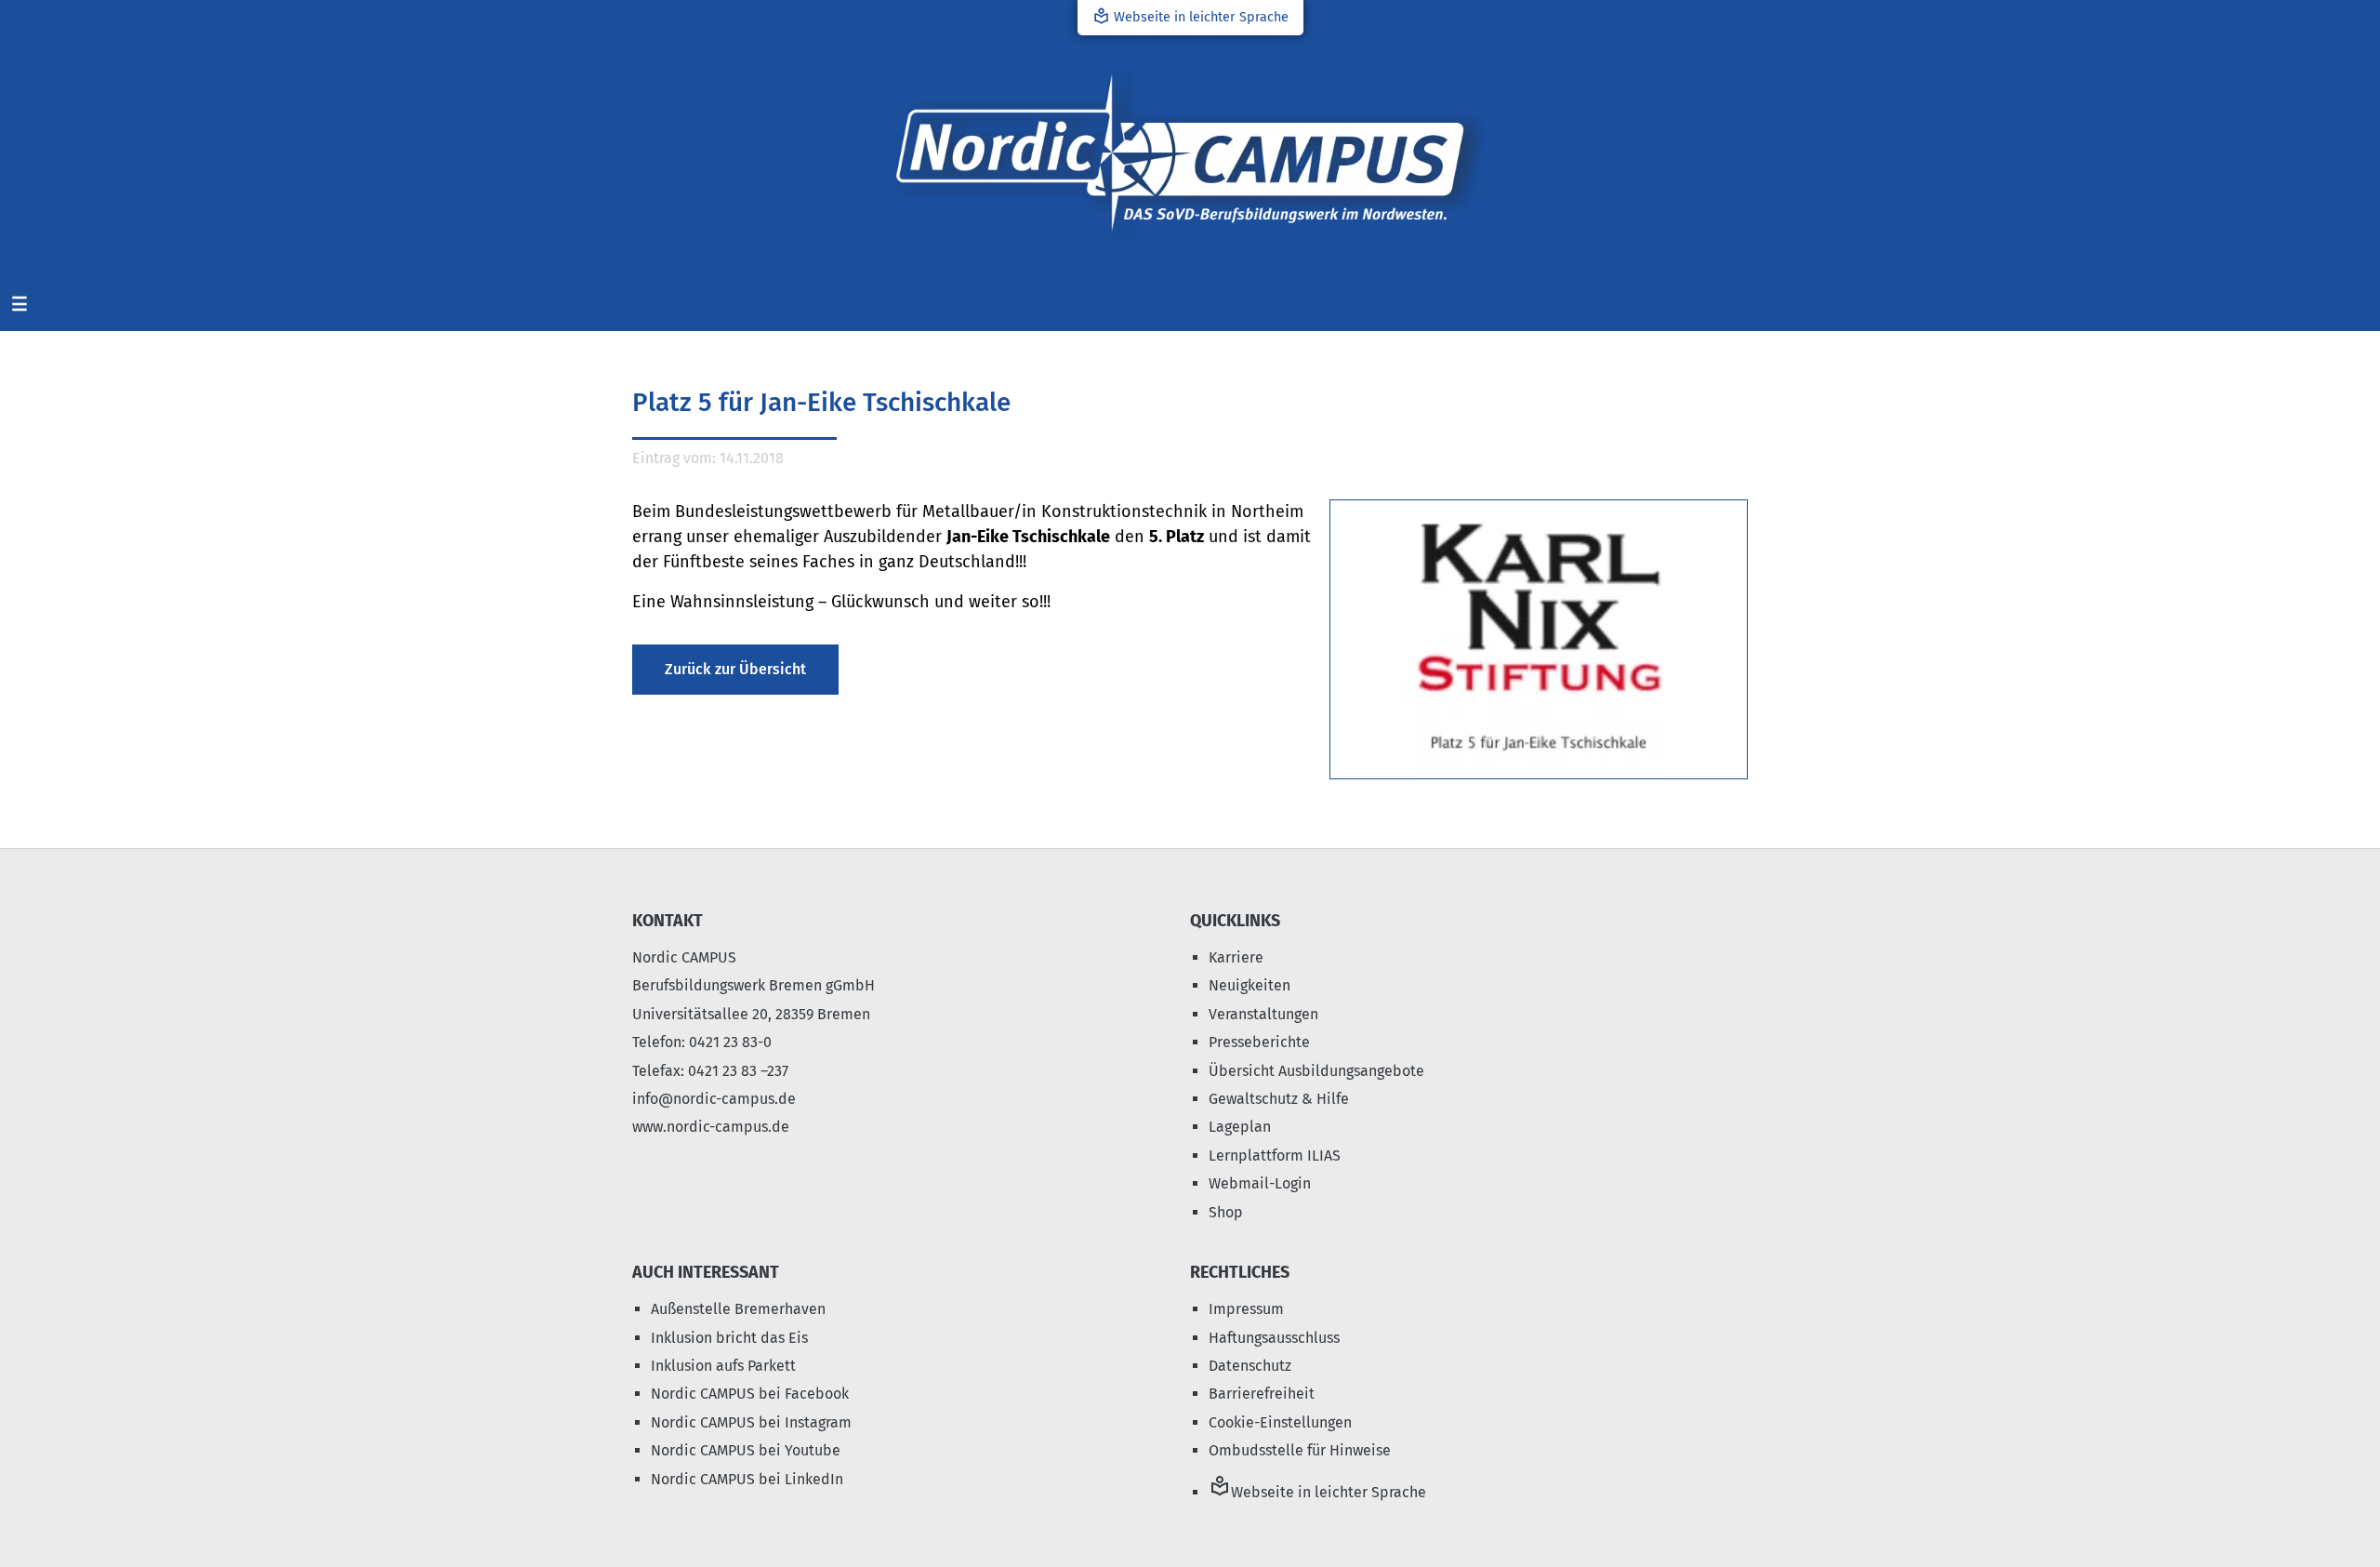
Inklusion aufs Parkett (723, 1366)
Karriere (1236, 957)
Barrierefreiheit (1262, 1394)
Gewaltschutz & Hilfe (1279, 1099)
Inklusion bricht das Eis (729, 1338)
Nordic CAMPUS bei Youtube (746, 1450)
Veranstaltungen (1263, 1014)
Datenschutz (1250, 1366)
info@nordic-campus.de (714, 1099)
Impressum (1246, 1309)
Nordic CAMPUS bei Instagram (751, 1422)
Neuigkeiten (1249, 985)
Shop (1226, 1212)
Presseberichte (1259, 1042)
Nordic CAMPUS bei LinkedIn (747, 1479)
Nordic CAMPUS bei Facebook (750, 1394)
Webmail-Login (1260, 1183)
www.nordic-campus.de (711, 1127)
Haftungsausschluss (1274, 1338)
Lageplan (1240, 1127)
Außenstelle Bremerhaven (738, 1309)
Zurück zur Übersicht (735, 669)
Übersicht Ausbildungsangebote (1316, 1071)
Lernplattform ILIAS (1275, 1155)
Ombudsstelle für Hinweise (1300, 1450)
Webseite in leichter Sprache (1190, 16)
